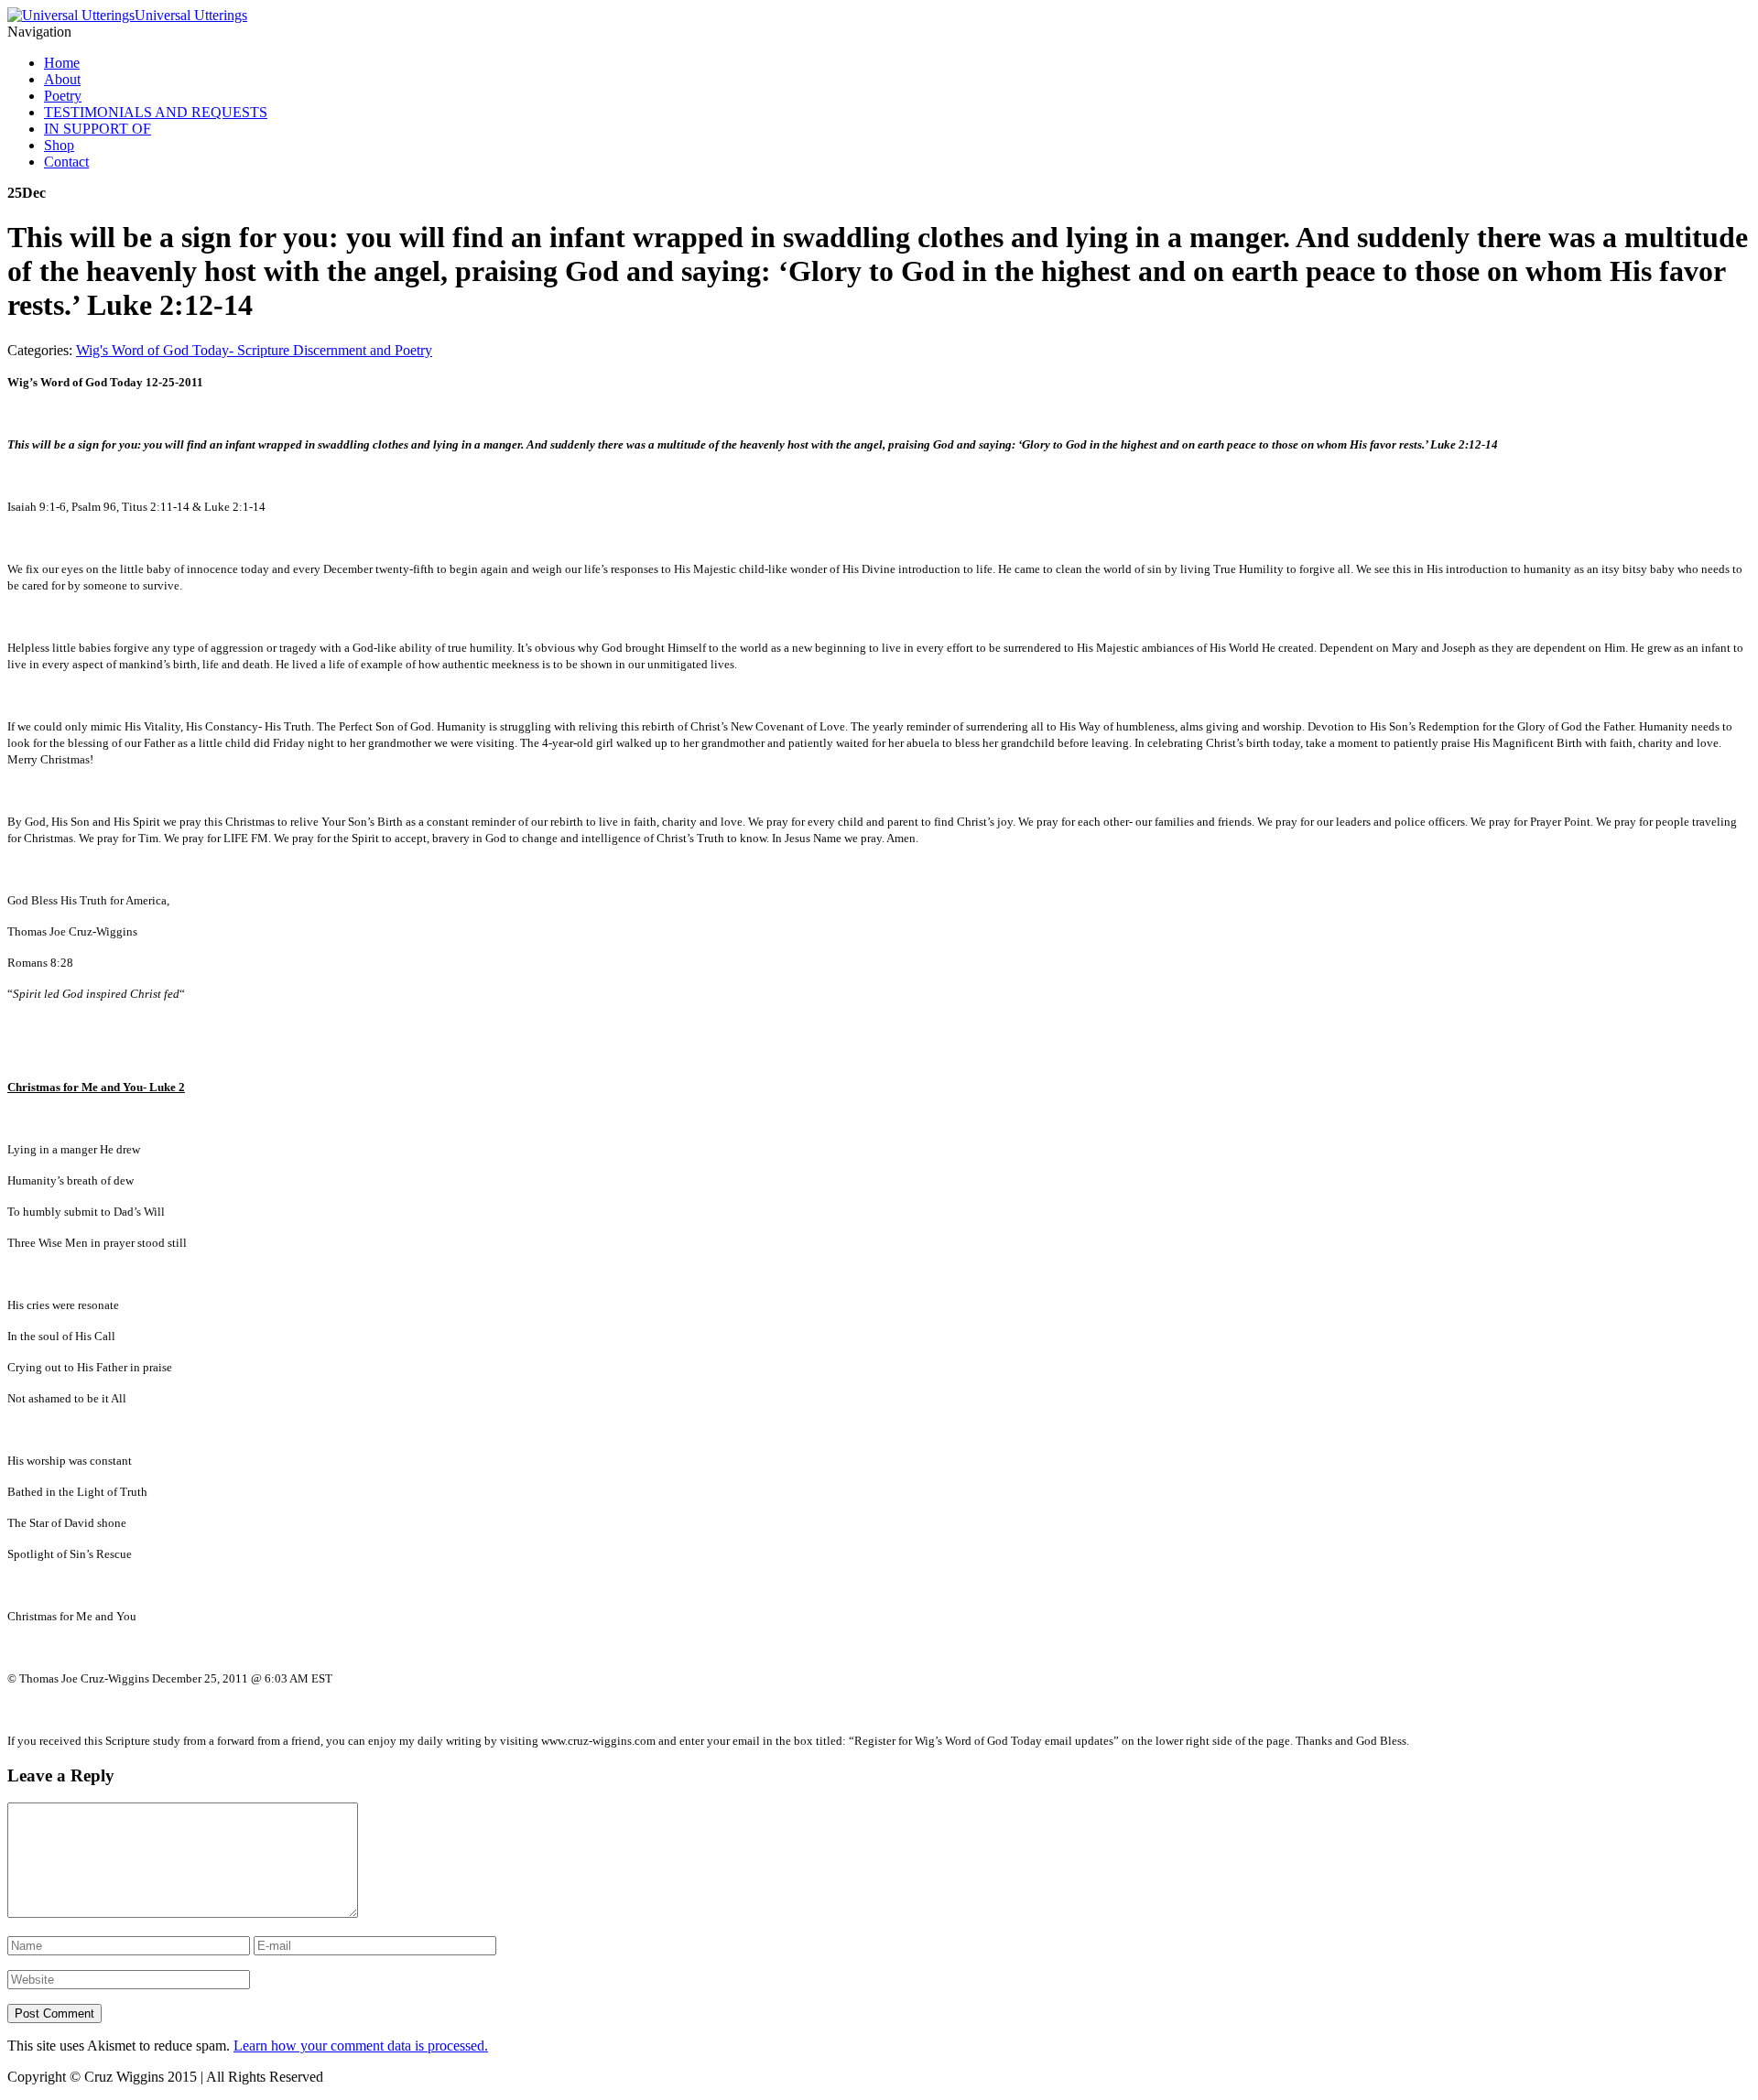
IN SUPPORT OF (98, 129)
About (62, 79)
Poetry (63, 96)
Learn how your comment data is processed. (361, 2046)
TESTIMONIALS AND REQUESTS (156, 112)
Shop (59, 145)
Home (62, 63)
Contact (66, 162)
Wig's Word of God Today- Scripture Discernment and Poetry (254, 350)
